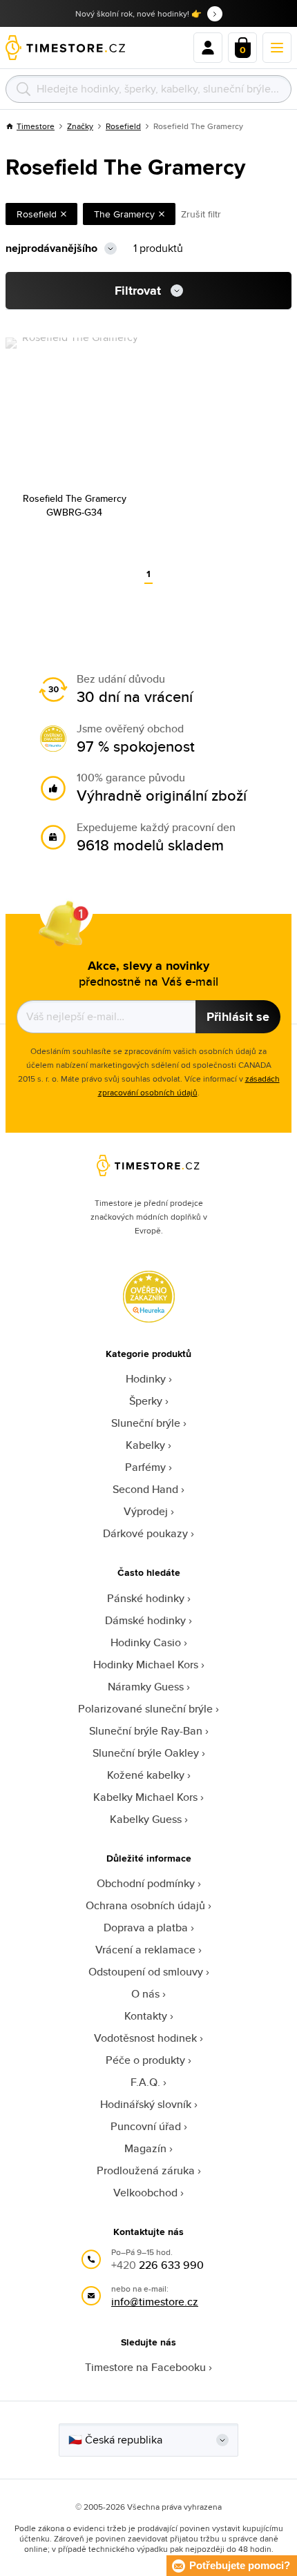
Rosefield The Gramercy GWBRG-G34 (75, 505)
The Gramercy (124, 214)
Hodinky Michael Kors (146, 1665)
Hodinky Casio (146, 1642)
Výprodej (146, 1511)
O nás (145, 1994)
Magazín (145, 2148)
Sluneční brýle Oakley (146, 1753)
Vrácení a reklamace (145, 1950)
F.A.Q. (145, 2082)
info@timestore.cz (155, 2302)
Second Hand (145, 1489)
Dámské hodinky (145, 1620)
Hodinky (146, 1379)
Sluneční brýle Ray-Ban (146, 1731)
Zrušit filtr (201, 214)
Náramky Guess (146, 1687)
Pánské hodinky (146, 1598)
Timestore (36, 126)
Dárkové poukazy (145, 1533)
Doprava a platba (146, 1928)
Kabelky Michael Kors (145, 1797)
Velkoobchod (145, 2193)
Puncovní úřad (146, 2126)
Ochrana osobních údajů (145, 1905)
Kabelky (145, 1445)
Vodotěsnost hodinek (145, 2038)
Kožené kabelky (146, 1775)
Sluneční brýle (146, 1423)
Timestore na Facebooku (145, 2367)
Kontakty (146, 2016)
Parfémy (145, 1467)
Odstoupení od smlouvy (146, 1972)
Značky (80, 126)
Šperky (146, 1401)
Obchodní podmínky (146, 1883)
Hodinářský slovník (146, 2104)
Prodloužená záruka (146, 2170)
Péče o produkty (145, 2060)
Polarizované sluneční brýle (145, 1709)
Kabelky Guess (146, 1819)
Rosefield (123, 126)
